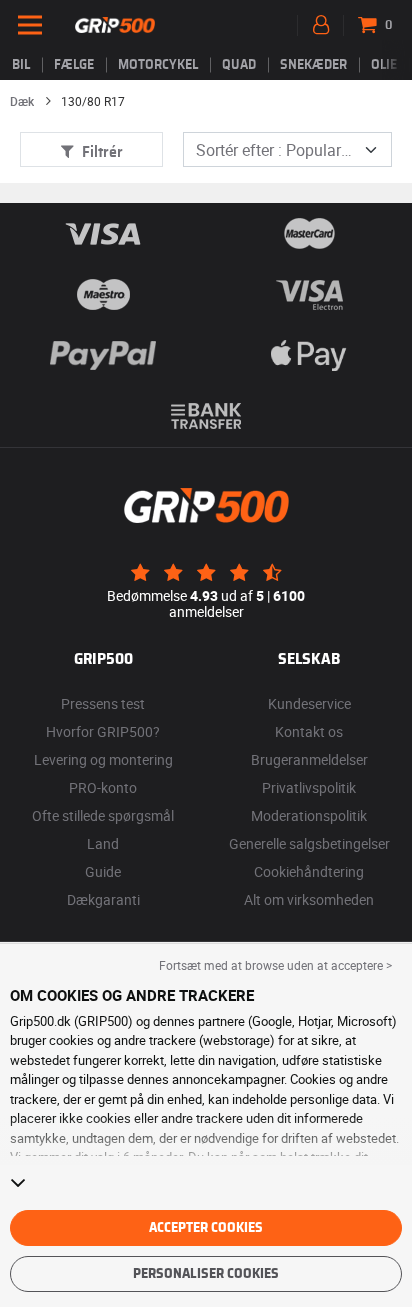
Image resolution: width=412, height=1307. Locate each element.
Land (103, 843)
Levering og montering (103, 759)
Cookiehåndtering (309, 871)
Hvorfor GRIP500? (103, 731)
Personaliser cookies (206, 1274)
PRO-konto (103, 787)
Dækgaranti (103, 899)
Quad (239, 65)
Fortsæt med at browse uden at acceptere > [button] (275, 965)
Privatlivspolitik (309, 787)
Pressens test (103, 703)
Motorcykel (158, 65)
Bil (21, 65)
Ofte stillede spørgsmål (103, 815)
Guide (103, 871)
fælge (74, 65)
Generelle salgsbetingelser (309, 843)
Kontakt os (309, 731)
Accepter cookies (206, 1228)
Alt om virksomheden (309, 899)
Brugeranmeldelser (309, 759)
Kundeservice (309, 703)
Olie (384, 65)
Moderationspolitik (309, 815)
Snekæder (313, 65)
